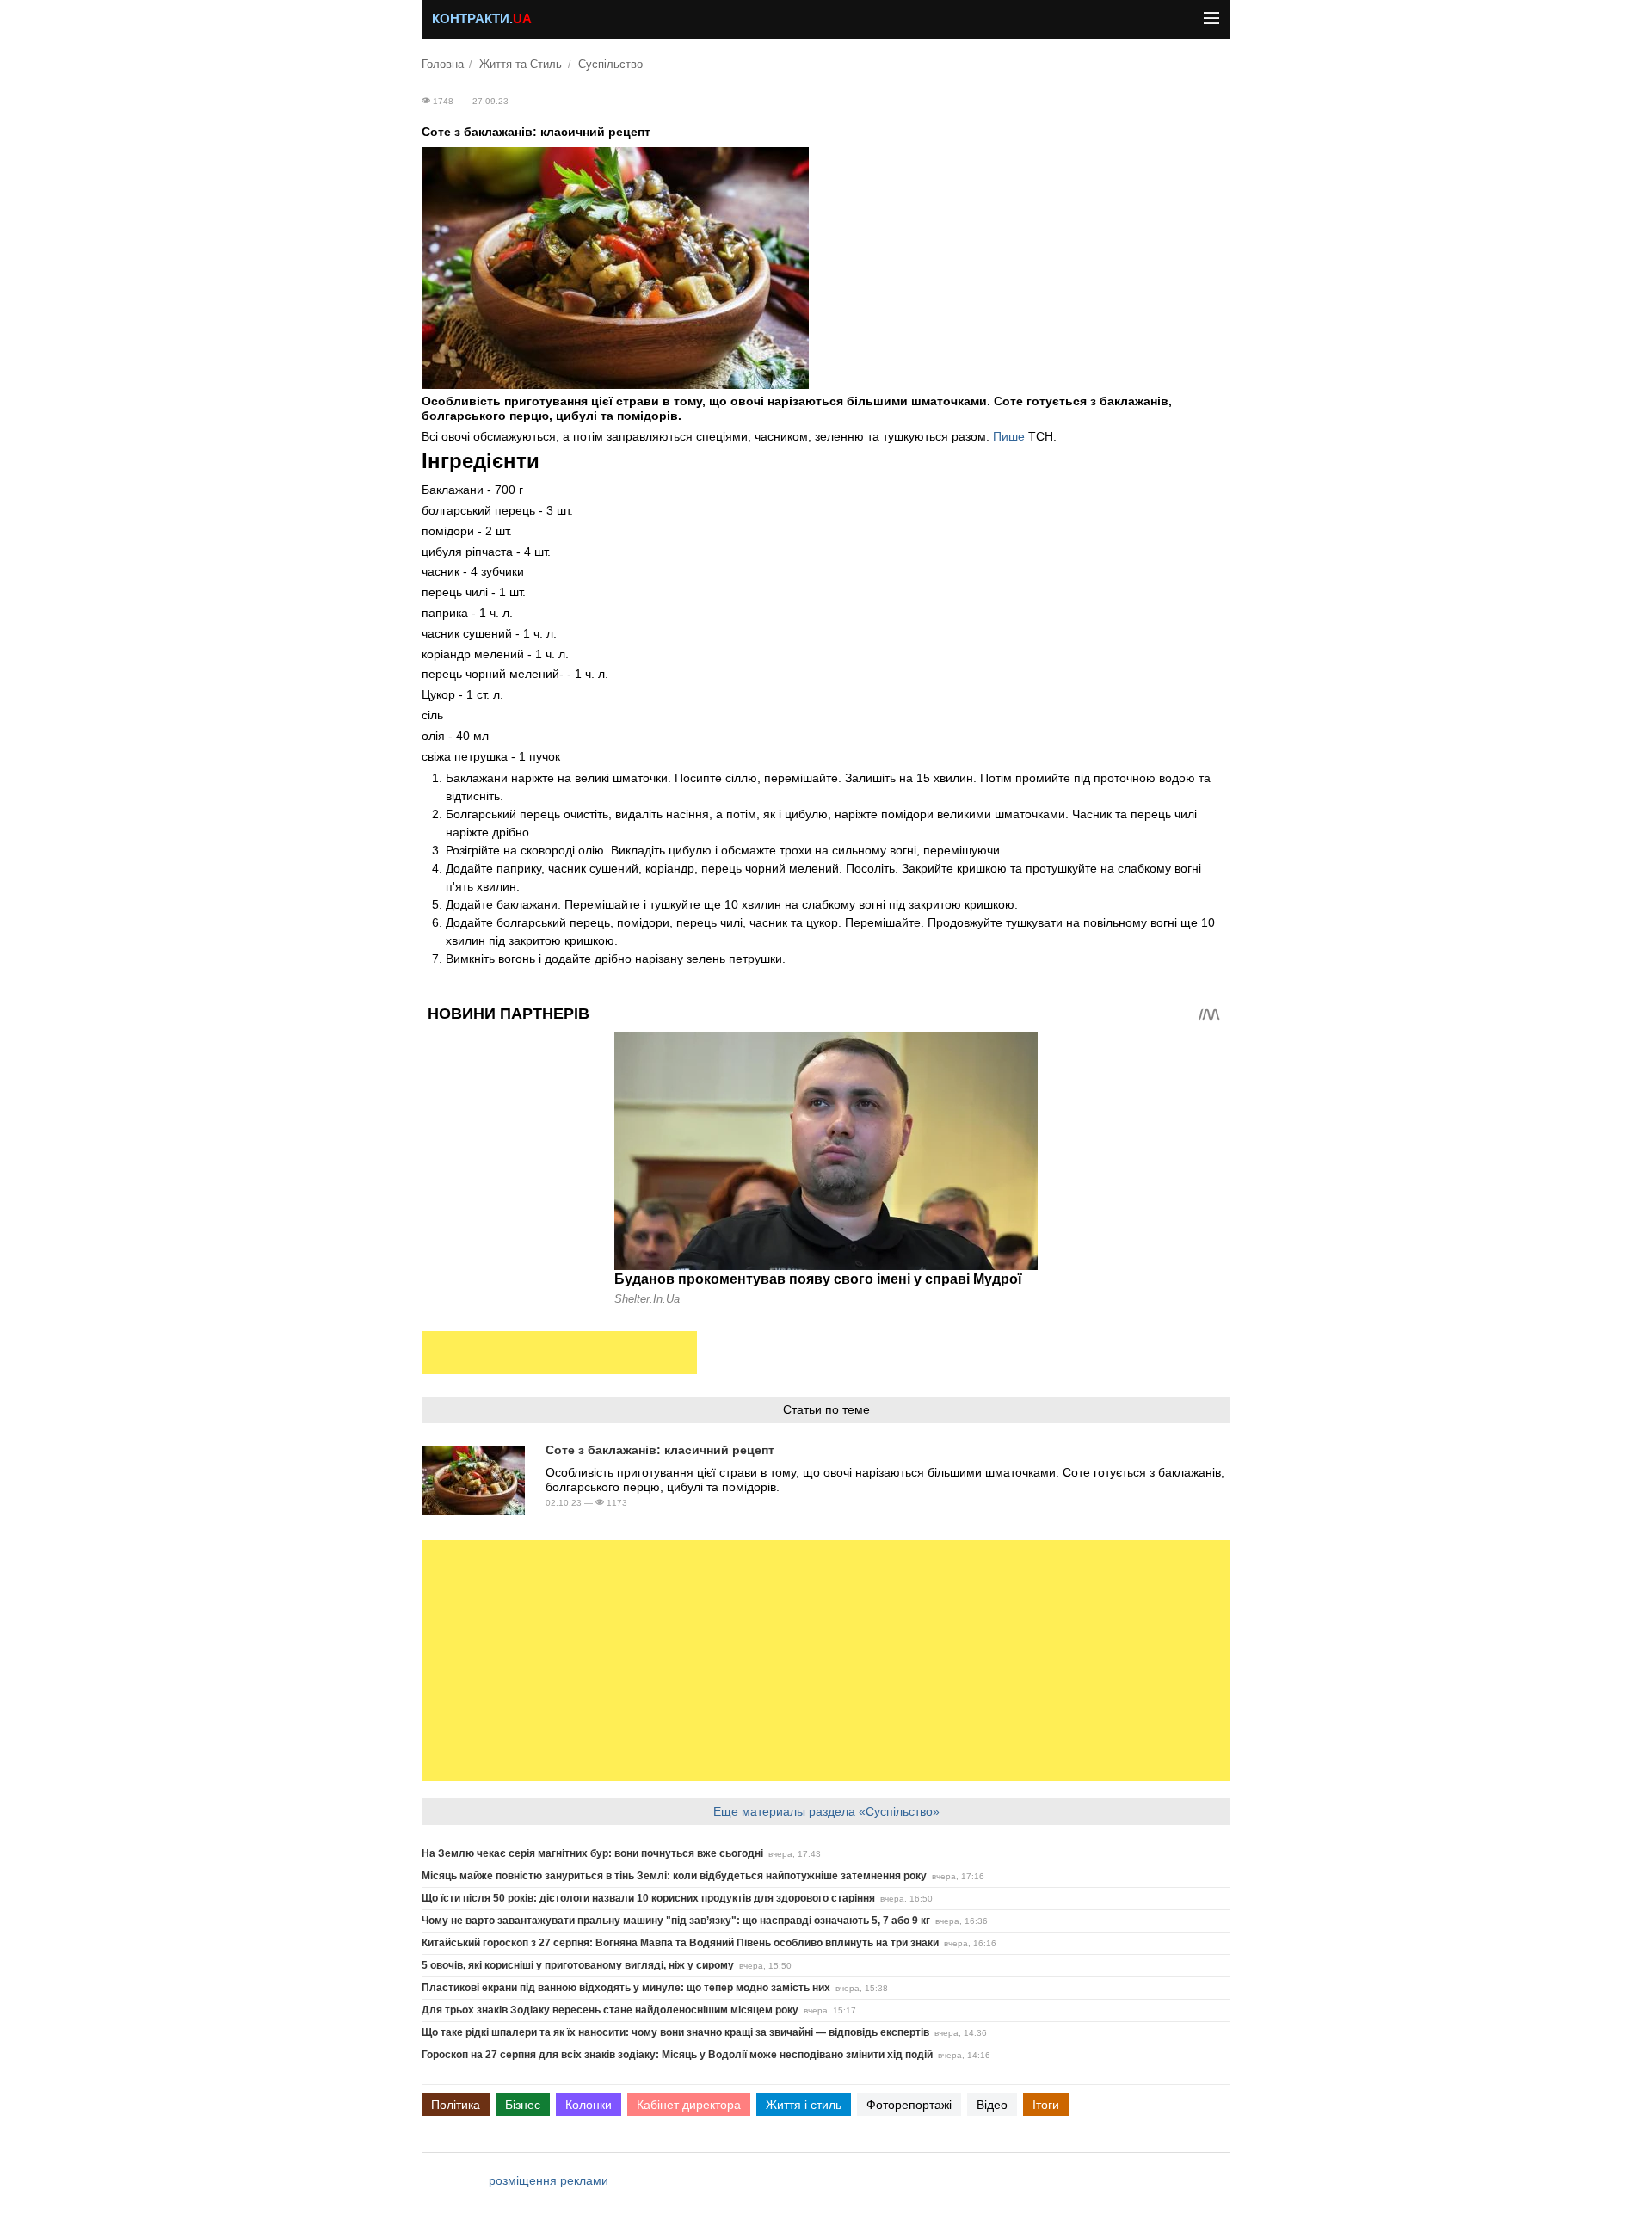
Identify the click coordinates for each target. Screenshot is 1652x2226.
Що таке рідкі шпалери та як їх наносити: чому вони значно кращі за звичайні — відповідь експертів (675, 2032)
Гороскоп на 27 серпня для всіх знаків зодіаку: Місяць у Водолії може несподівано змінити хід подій (677, 2055)
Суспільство (610, 65)
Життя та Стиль (521, 65)
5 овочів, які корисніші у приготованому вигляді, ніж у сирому (578, 1965)
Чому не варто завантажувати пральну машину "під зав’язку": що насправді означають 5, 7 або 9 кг (676, 1921)
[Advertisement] (559, 1353)
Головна (443, 65)
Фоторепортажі (909, 2105)
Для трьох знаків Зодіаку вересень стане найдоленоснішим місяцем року (610, 2010)
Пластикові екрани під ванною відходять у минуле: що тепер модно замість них (626, 1988)
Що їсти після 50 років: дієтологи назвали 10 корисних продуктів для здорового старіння (648, 1898)
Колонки (589, 2105)
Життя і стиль (804, 2105)
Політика (456, 2105)
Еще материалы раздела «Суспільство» (826, 1811)
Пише (1011, 436)
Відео (992, 2105)
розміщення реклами (549, 2180)
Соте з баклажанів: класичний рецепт (660, 1450)
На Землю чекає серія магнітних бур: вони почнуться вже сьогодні (592, 1853)
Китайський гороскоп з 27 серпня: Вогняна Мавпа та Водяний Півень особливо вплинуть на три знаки (680, 1943)
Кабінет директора (689, 2105)
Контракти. (482, 19)
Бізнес (523, 2105)
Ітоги (1046, 2105)
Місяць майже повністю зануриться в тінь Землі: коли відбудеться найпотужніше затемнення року (674, 1876)
